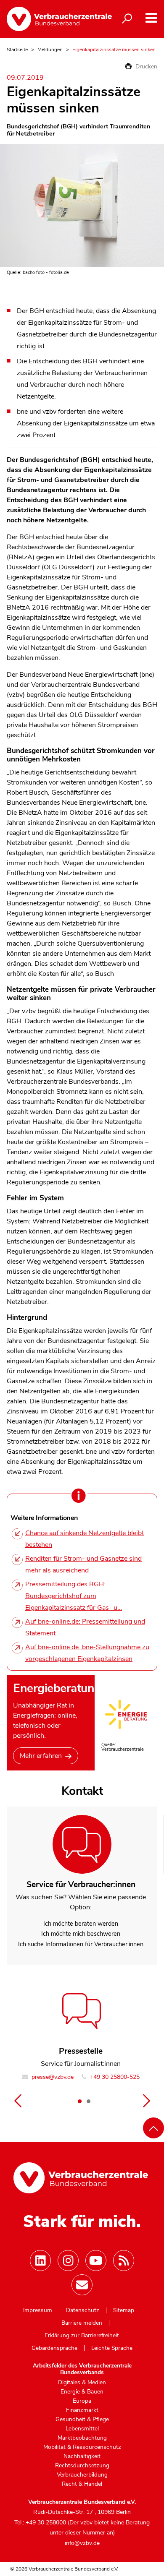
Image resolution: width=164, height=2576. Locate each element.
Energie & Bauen (82, 2392)
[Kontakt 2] (88, 2101)
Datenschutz (83, 2310)
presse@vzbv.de (52, 2077)
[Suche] (127, 19)
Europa (82, 2401)
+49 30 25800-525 (114, 2077)
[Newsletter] (82, 2285)
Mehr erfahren (41, 1756)
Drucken (145, 66)
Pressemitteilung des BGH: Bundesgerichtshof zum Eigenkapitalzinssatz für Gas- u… (74, 1596)
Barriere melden (82, 2323)
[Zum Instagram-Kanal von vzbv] (68, 2261)
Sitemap (124, 2310)
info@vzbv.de (82, 2543)
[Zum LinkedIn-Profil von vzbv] (40, 2261)
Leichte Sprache (112, 2348)
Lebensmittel (82, 2429)
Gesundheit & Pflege (82, 2420)
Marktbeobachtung (82, 2438)
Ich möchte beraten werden (81, 1924)
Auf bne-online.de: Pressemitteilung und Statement (85, 1627)
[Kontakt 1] (79, 2101)
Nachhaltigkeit (82, 2456)
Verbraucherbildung (82, 2475)
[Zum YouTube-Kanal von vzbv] (96, 2261)
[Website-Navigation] (151, 18)
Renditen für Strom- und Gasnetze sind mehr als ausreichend (83, 1564)
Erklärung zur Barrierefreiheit (82, 2336)
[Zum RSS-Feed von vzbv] (124, 2261)
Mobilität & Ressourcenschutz (82, 2447)
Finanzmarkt (82, 2410)
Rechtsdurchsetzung (82, 2466)
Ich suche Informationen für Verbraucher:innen (81, 1944)
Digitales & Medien (82, 2383)
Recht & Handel (82, 2484)
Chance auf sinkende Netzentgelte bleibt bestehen (85, 1539)
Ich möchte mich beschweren (81, 1934)
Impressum (38, 2310)
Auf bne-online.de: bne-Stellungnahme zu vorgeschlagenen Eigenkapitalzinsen (87, 1653)
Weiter (146, 2101)
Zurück (18, 2101)
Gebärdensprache (54, 2348)
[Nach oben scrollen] (153, 2128)
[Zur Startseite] (53, 19)
